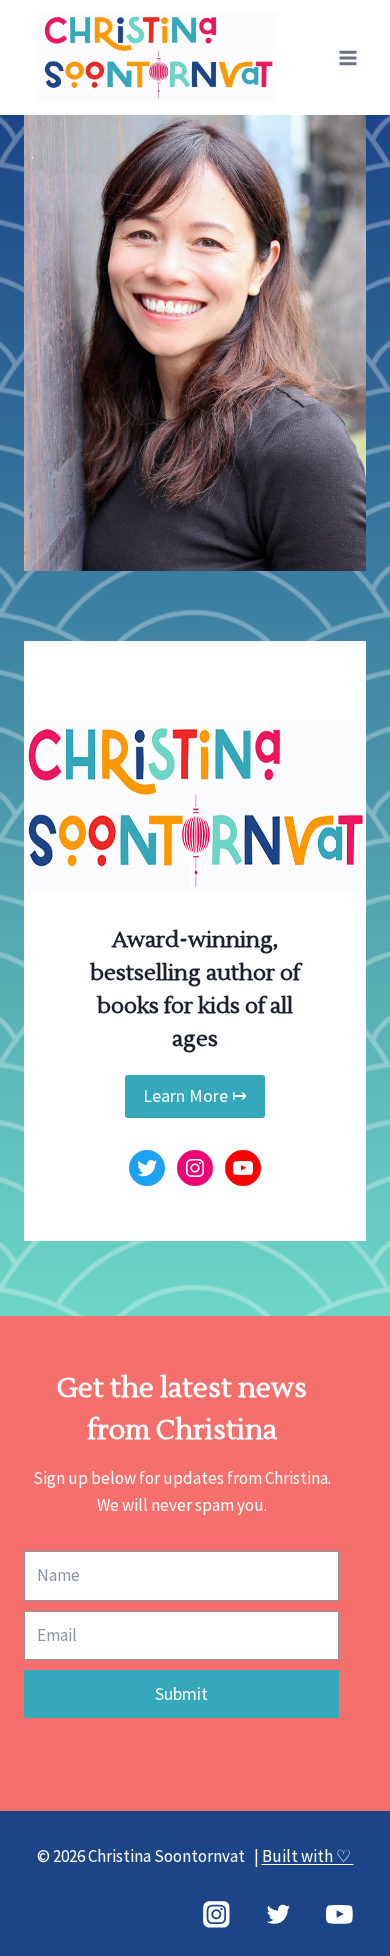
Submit (181, 1693)
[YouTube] (339, 1914)
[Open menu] (347, 57)
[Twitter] (277, 1914)
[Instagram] (216, 1914)
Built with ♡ (308, 1856)
